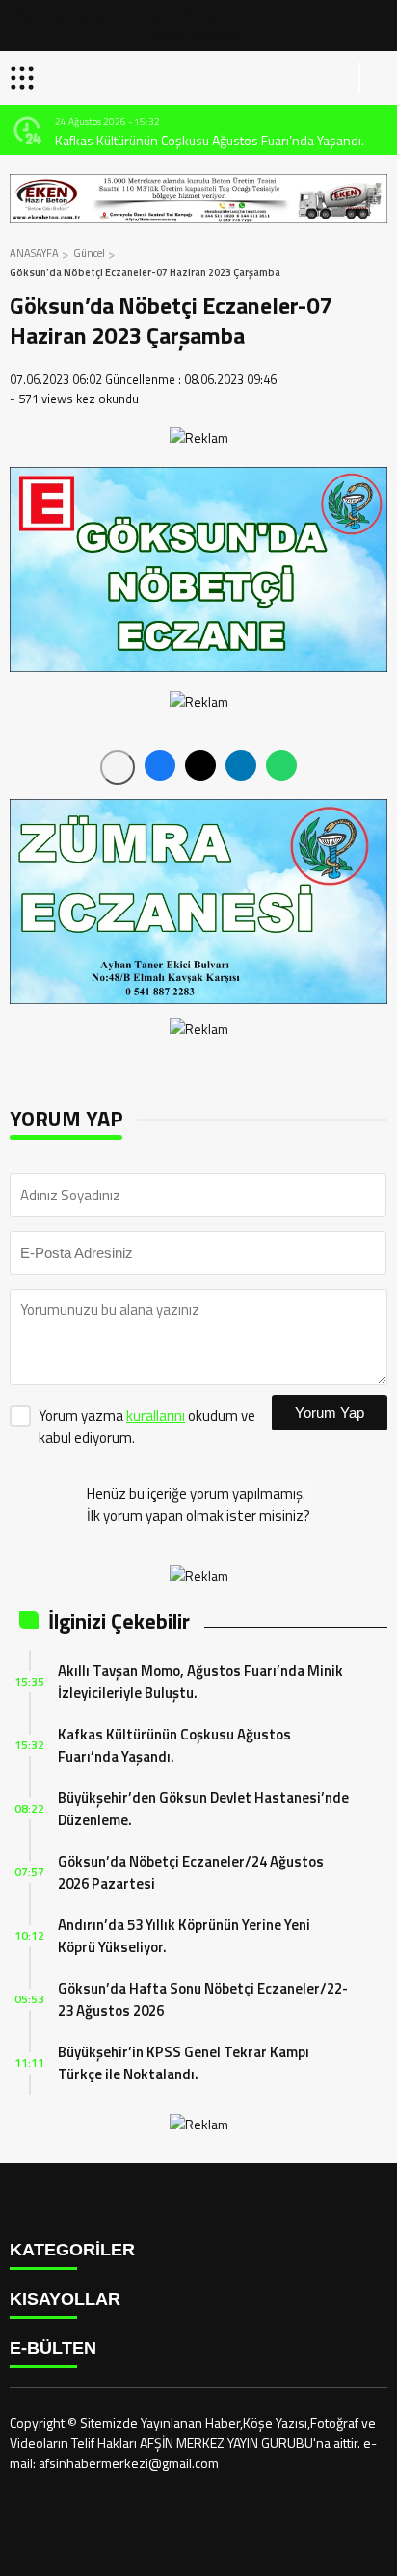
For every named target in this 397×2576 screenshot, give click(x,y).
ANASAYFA (34, 253)
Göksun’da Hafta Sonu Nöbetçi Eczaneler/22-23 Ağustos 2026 (203, 1999)
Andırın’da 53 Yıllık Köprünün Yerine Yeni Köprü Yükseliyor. (184, 1936)
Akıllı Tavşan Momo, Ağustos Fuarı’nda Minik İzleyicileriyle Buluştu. (200, 1682)
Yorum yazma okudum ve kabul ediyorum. (147, 1427)
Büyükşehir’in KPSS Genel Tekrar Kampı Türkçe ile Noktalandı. (184, 2063)
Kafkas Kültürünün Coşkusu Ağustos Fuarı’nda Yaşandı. (210, 140)
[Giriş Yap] (374, 78)
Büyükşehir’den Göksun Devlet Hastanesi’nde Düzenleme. (203, 1809)
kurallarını (156, 1416)
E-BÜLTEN (53, 2348)
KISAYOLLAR (65, 2299)
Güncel (89, 253)
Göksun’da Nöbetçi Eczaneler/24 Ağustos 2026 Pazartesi (191, 1872)
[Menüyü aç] (25, 78)
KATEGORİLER (72, 2250)
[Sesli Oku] (118, 767)
